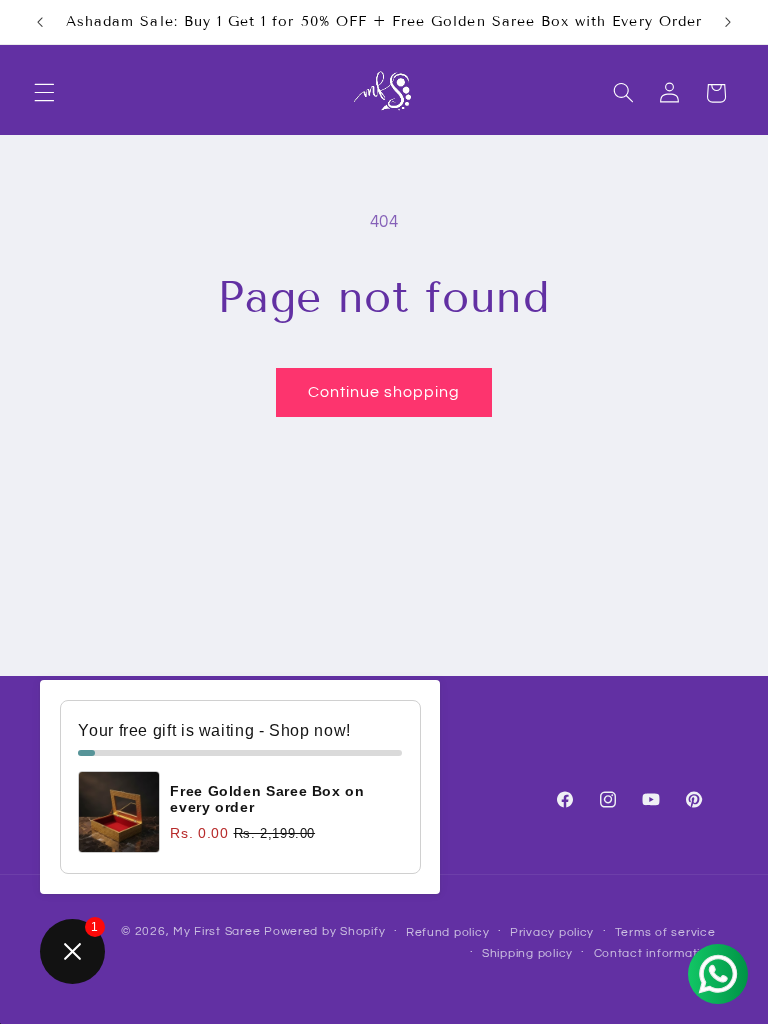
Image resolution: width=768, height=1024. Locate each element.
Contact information (655, 953)
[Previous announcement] (40, 22)
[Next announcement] (728, 22)
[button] (44, 93)
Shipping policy (527, 953)
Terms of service (665, 932)
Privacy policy (552, 932)
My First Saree (216, 931)
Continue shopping (384, 392)
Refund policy (448, 932)
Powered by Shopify (324, 931)
